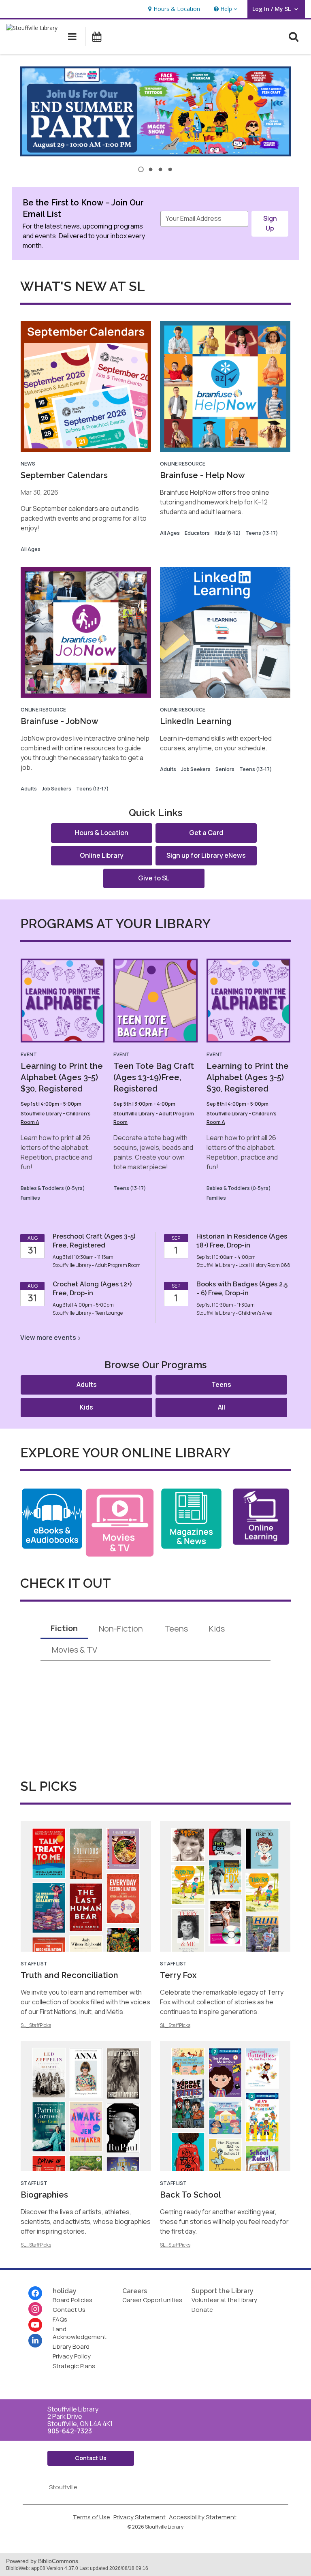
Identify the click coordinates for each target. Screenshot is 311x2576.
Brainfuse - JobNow (60, 721)
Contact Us (69, 2310)
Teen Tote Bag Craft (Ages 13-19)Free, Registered (154, 1077)
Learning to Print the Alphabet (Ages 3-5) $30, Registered (62, 1077)
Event (29, 1054)
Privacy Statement (140, 2517)
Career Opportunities (152, 2300)
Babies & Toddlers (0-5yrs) (53, 1188)
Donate (202, 2310)
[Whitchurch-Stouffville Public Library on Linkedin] (35, 2341)
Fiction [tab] (64, 1628)
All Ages (31, 549)
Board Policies (72, 2300)
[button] (225, 9)
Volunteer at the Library (224, 2300)
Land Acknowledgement (80, 2333)
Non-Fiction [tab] (121, 1629)
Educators (197, 533)
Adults (29, 789)
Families (30, 1198)
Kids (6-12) (228, 533)
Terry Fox (178, 1975)
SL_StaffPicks (36, 2025)
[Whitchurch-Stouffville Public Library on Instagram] (35, 2309)
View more (48, 1337)
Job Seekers (56, 789)
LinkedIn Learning (196, 721)
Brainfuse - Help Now (202, 475)
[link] (173, 9)
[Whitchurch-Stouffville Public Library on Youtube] (35, 2325)
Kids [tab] (217, 1629)
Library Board (71, 2346)
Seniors (225, 769)
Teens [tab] (176, 1629)
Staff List (34, 1964)
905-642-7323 (70, 2431)
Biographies (44, 2195)
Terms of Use (91, 2517)
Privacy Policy (72, 2356)
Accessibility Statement (203, 2517)
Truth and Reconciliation (69, 1975)
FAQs (60, 2319)
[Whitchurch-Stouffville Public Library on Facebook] (35, 2293)
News (28, 464)
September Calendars (64, 475)
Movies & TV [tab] (75, 1650)
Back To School (191, 2195)
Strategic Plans (74, 2366)
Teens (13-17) (262, 533)
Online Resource (183, 464)
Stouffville (63, 2487)
